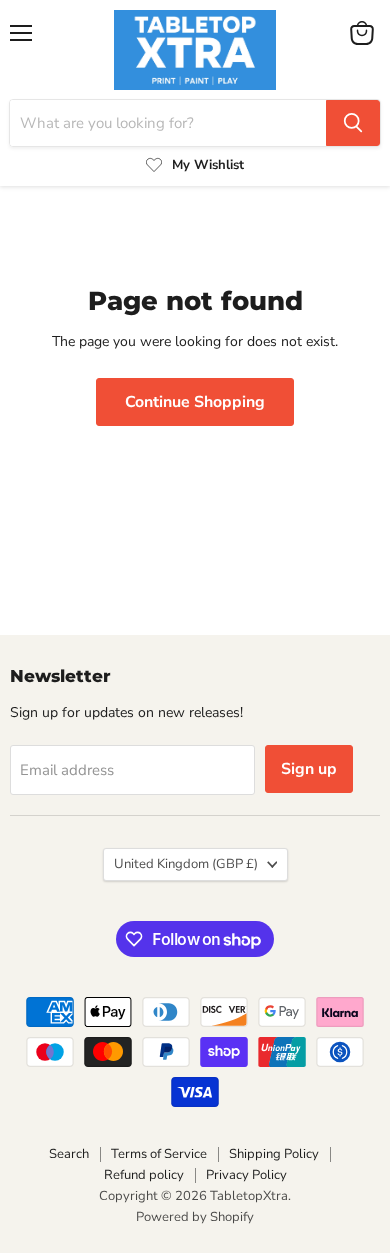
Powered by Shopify (195, 1217)
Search (69, 1154)
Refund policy (144, 1175)
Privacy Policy (246, 1175)
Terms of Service (159, 1154)
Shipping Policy (274, 1154)
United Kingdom (186, 864)
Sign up (309, 769)
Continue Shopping (195, 402)
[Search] (353, 123)
